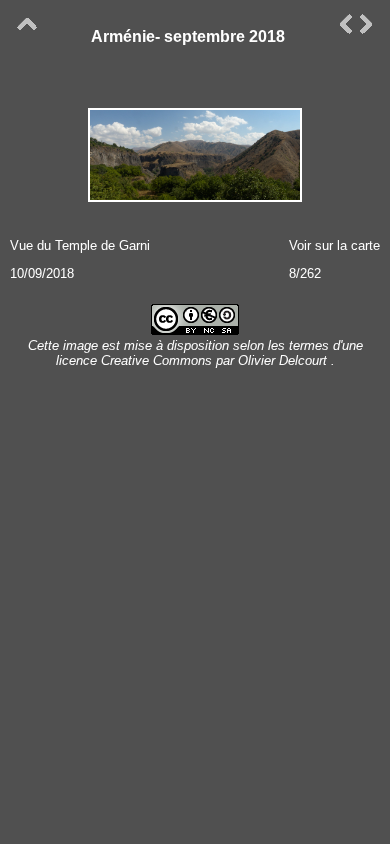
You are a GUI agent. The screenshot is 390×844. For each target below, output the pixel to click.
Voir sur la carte (334, 245)
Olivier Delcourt (282, 360)
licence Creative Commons (136, 360)
